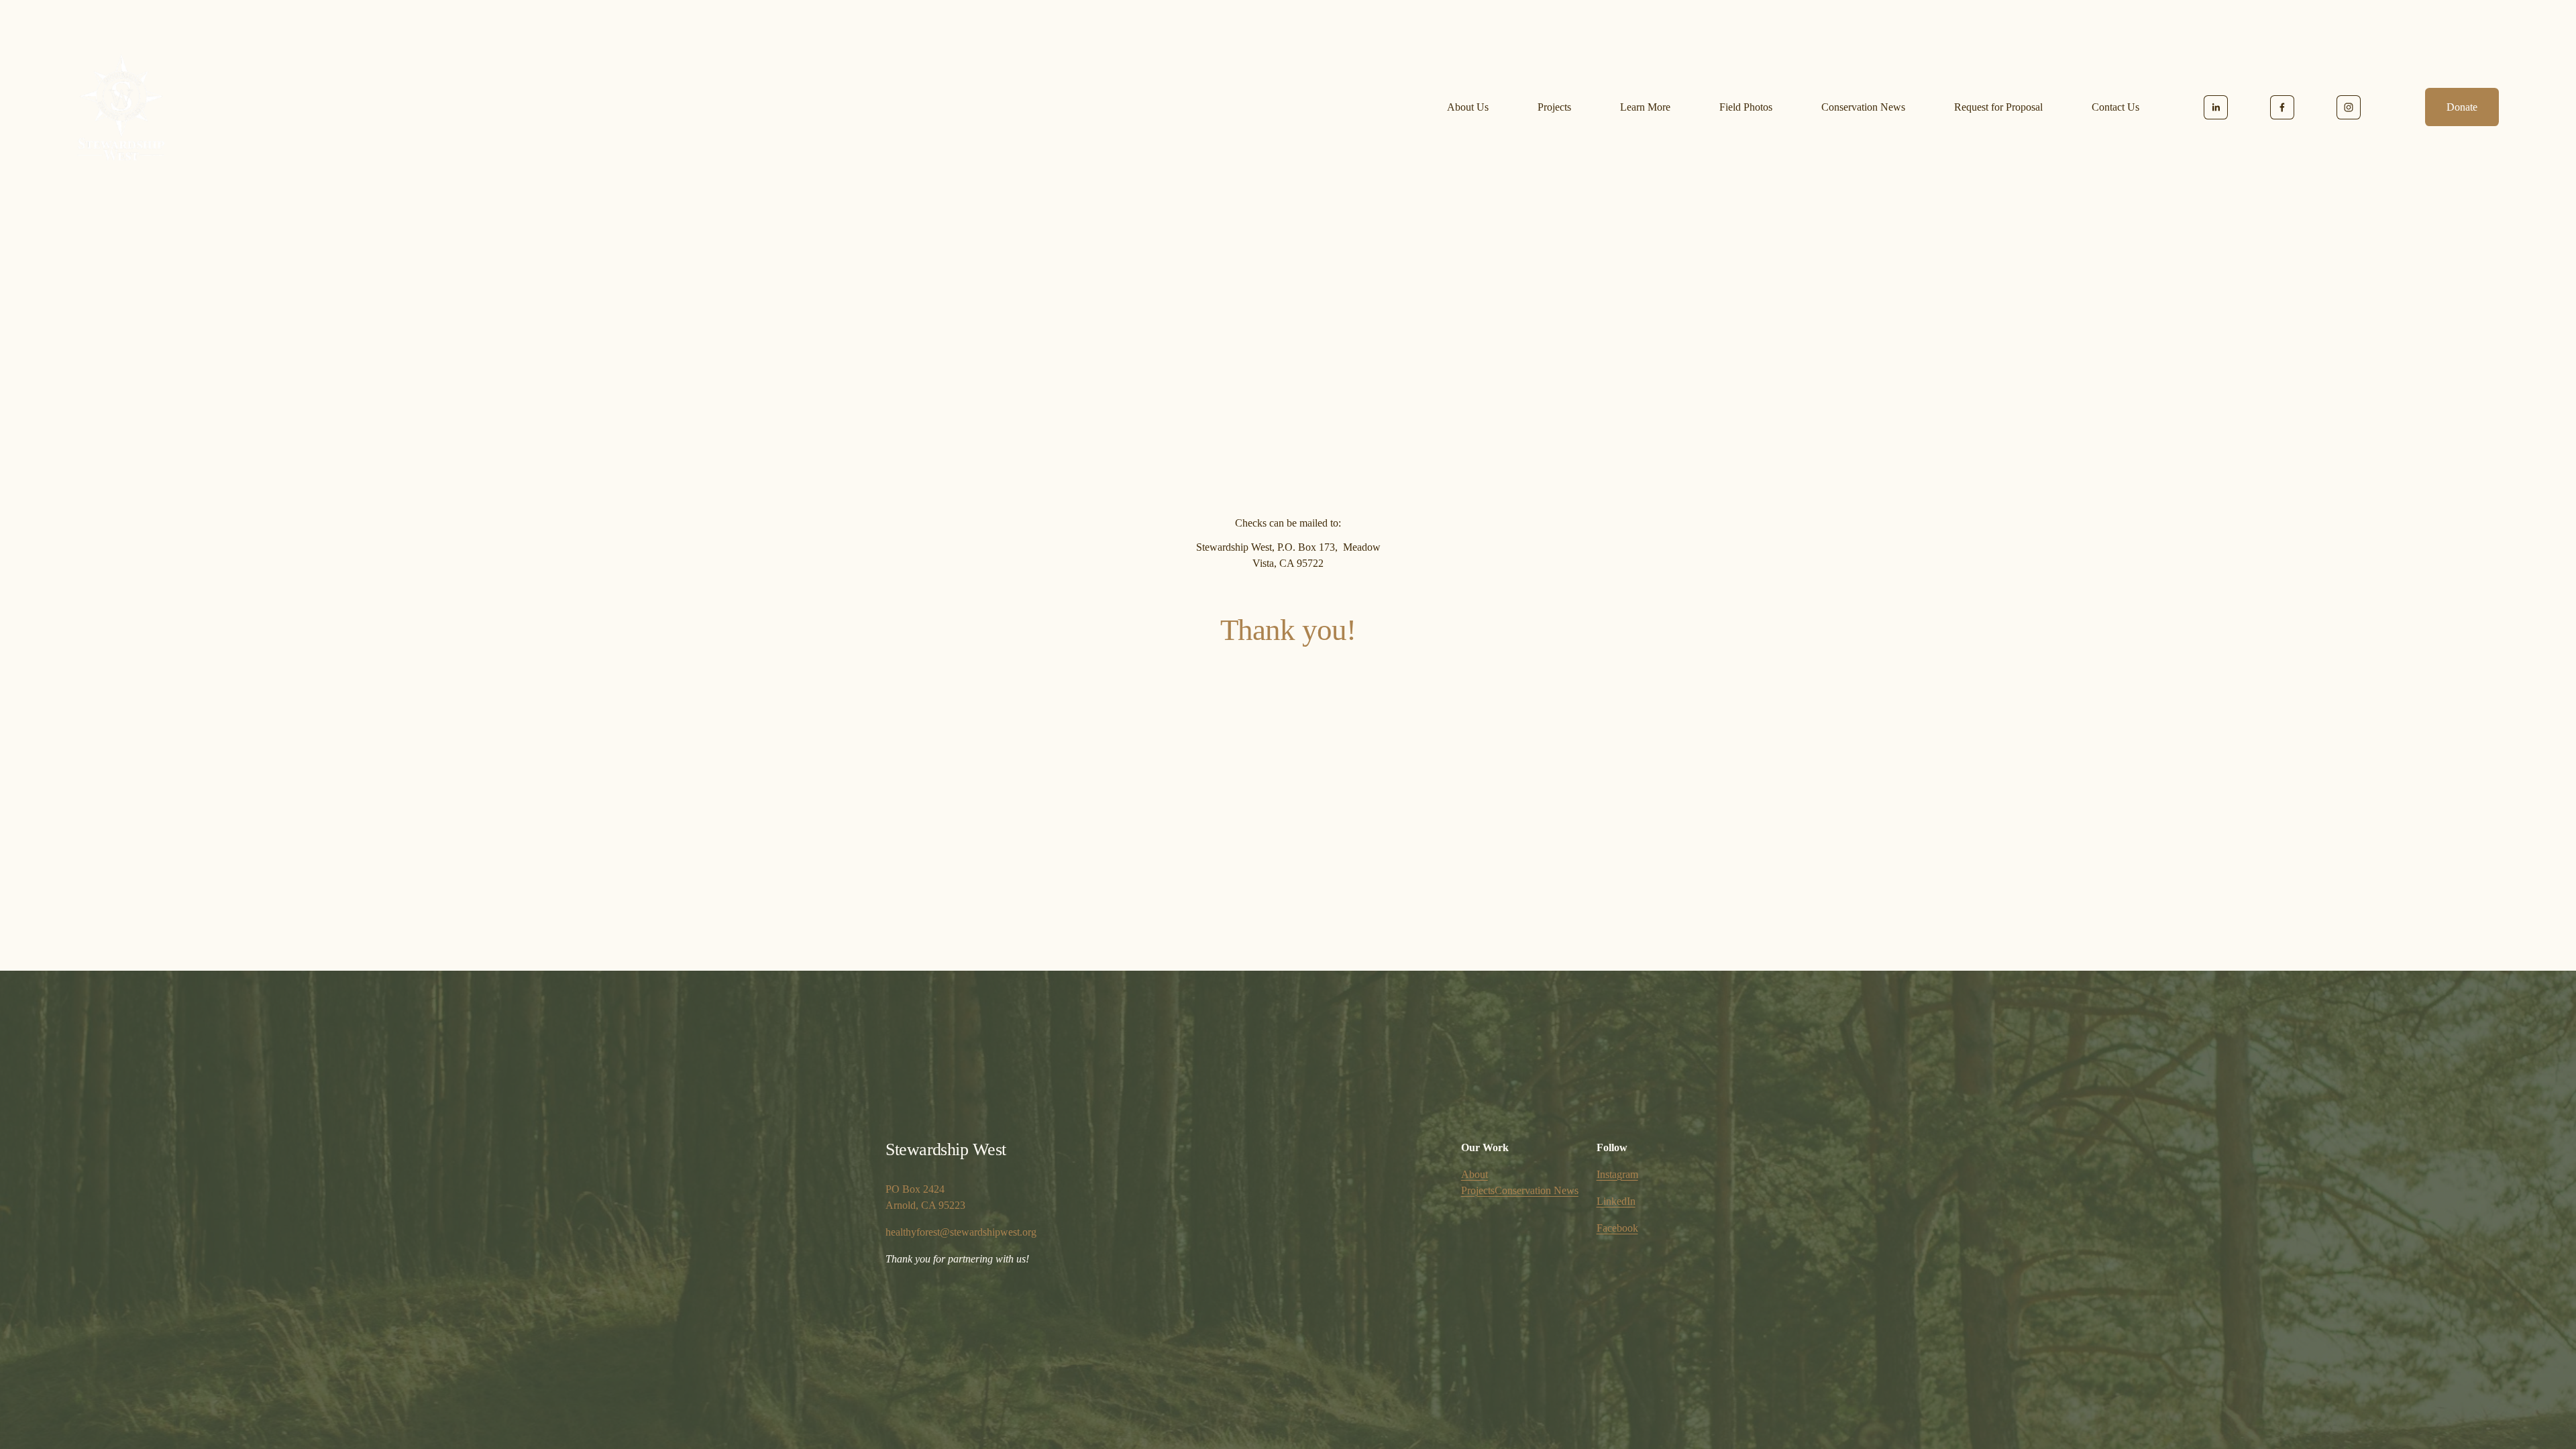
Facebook (1617, 1228)
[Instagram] (2349, 107)
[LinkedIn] (2216, 107)
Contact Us (2115, 107)
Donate (2462, 107)
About (1474, 1174)
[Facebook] (2282, 107)
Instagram (1617, 1174)
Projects (1554, 107)
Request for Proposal (1998, 107)
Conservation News (1863, 107)
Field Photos (1746, 107)
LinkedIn (1616, 1201)
